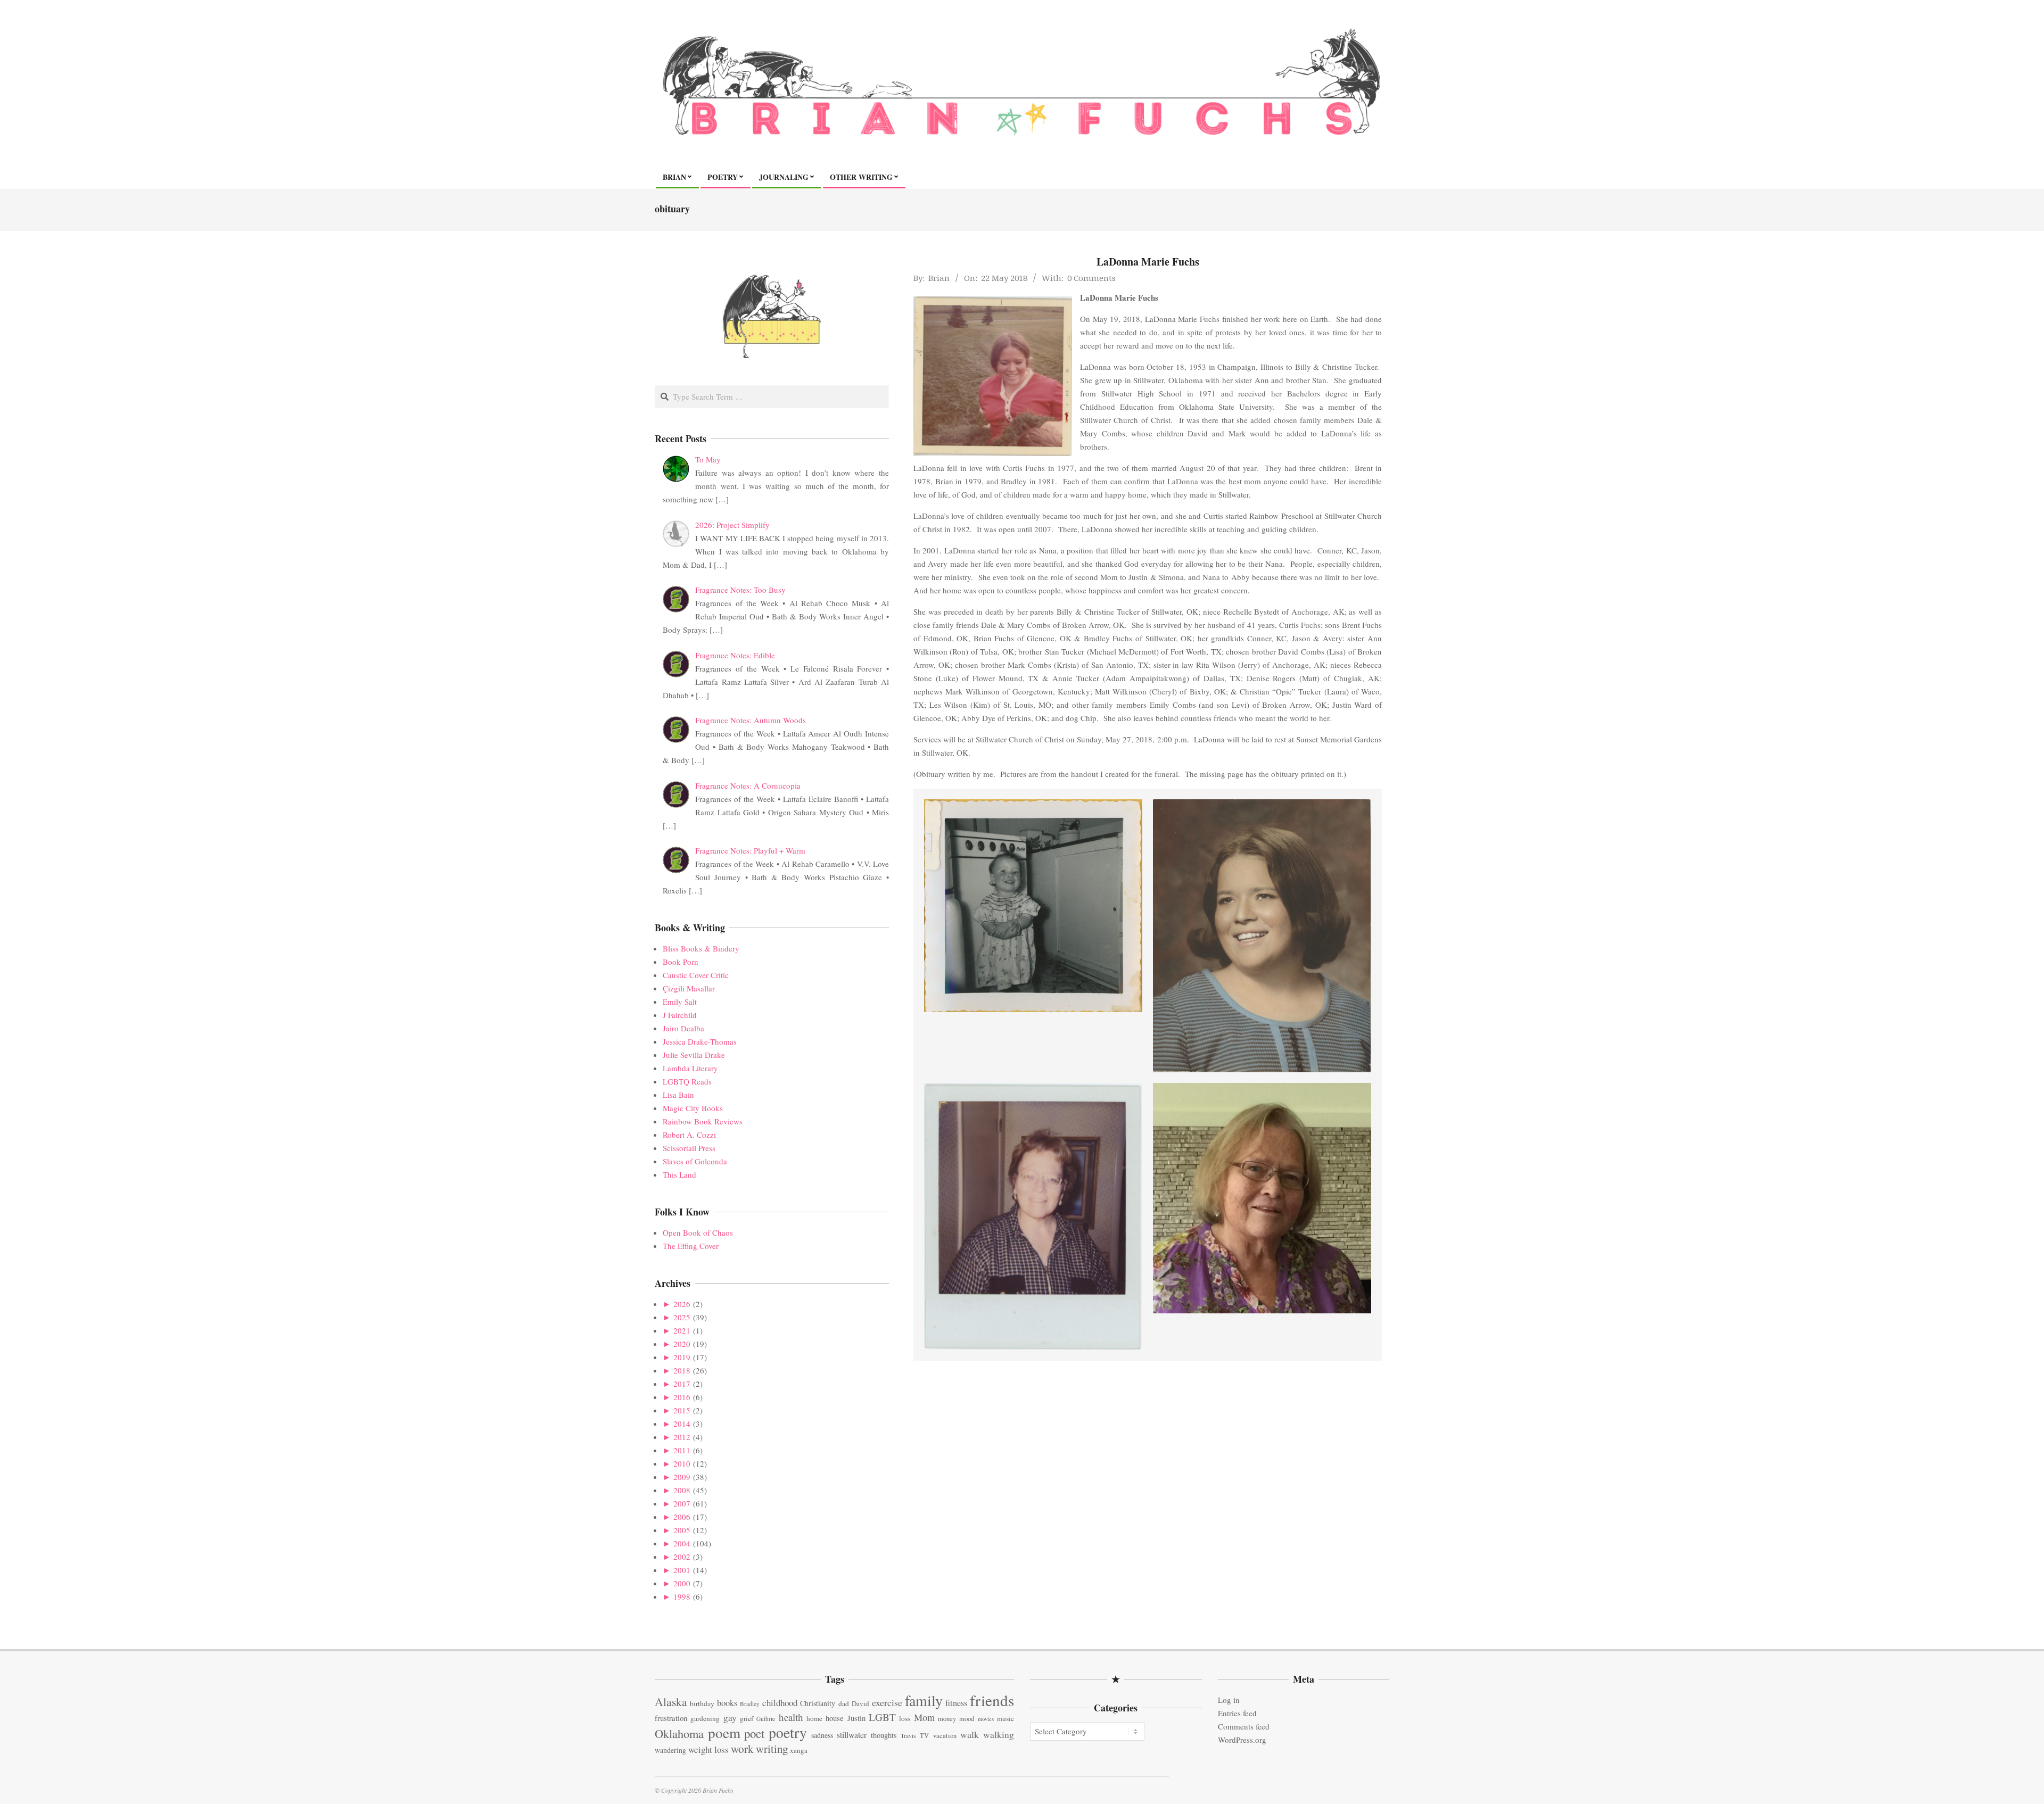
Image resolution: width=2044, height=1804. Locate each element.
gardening (705, 1718)
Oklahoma (679, 1733)
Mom (924, 1717)
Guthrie (766, 1719)
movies (986, 1719)
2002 (682, 1557)
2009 (682, 1477)
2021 (682, 1330)
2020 (682, 1344)
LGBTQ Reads (687, 1081)
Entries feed (1237, 1713)
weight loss (708, 1749)
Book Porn (681, 962)
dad (844, 1703)
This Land (679, 1174)
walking (999, 1735)
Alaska (671, 1702)
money (947, 1719)
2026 (682, 1304)
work (742, 1749)
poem (724, 1732)
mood (967, 1719)
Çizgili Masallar (689, 988)
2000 (682, 1583)
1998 (682, 1596)
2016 (682, 1397)
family (924, 1700)
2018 (682, 1370)
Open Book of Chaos (698, 1232)
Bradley (750, 1704)
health (791, 1717)
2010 (682, 1463)
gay (730, 1718)
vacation (945, 1736)
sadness (822, 1735)
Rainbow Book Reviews (703, 1121)
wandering (670, 1750)
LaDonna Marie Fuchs (1148, 262)
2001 (682, 1570)
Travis (908, 1736)
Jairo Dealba (683, 1028)
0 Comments (1091, 278)
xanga (799, 1750)
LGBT (882, 1717)
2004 (682, 1543)
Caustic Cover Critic (696, 975)
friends (992, 1700)
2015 (682, 1410)
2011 (682, 1450)
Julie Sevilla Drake (694, 1055)
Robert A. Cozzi (689, 1135)
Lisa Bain (678, 1095)
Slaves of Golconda (695, 1161)
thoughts (884, 1735)
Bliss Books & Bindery (701, 948)
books (727, 1703)
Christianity (818, 1703)
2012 (682, 1437)
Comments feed (1244, 1726)
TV (924, 1736)
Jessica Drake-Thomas (700, 1041)
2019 (682, 1357)
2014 (682, 1424)
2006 (682, 1517)
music (1005, 1718)
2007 (682, 1503)
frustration (671, 1718)
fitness (956, 1703)
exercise (887, 1702)
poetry (788, 1732)
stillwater (852, 1735)
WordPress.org (1242, 1740)
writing (772, 1749)
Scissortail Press (689, 1148)
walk (970, 1734)
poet (754, 1733)
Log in (1229, 1700)
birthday (702, 1703)
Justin (856, 1718)
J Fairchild (680, 1015)
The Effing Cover (691, 1246)
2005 (682, 1530)
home (814, 1718)
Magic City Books (693, 1108)
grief (747, 1718)
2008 (682, 1490)
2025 (682, 1317)
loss (905, 1718)
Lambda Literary (690, 1068)
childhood (780, 1703)
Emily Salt (680, 1002)
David (860, 1703)
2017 (682, 1384)
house (835, 1718)
